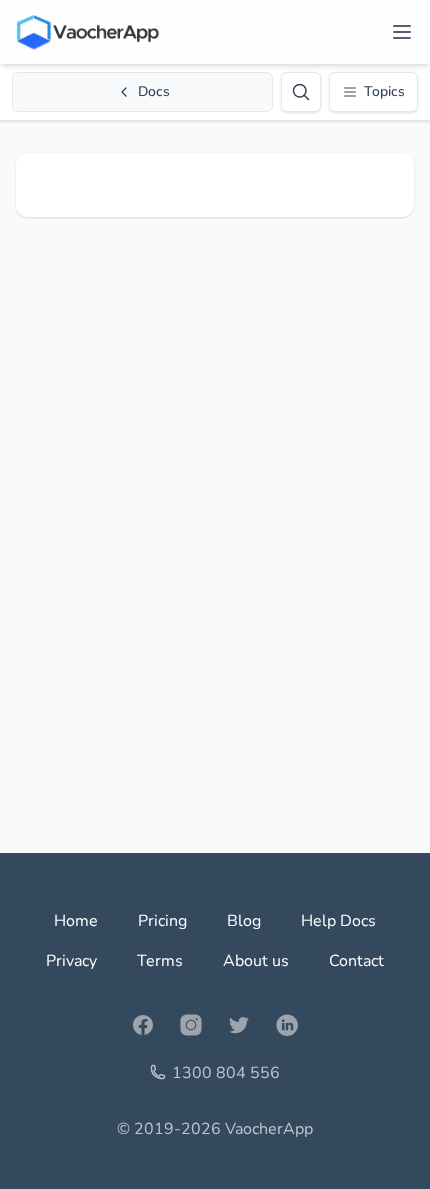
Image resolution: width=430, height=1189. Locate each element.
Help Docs (338, 921)
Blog (244, 921)
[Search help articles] (301, 92)
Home (76, 921)
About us (256, 961)
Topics (384, 91)
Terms (160, 961)
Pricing (162, 921)
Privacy (71, 961)
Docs (154, 91)
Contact (356, 961)
